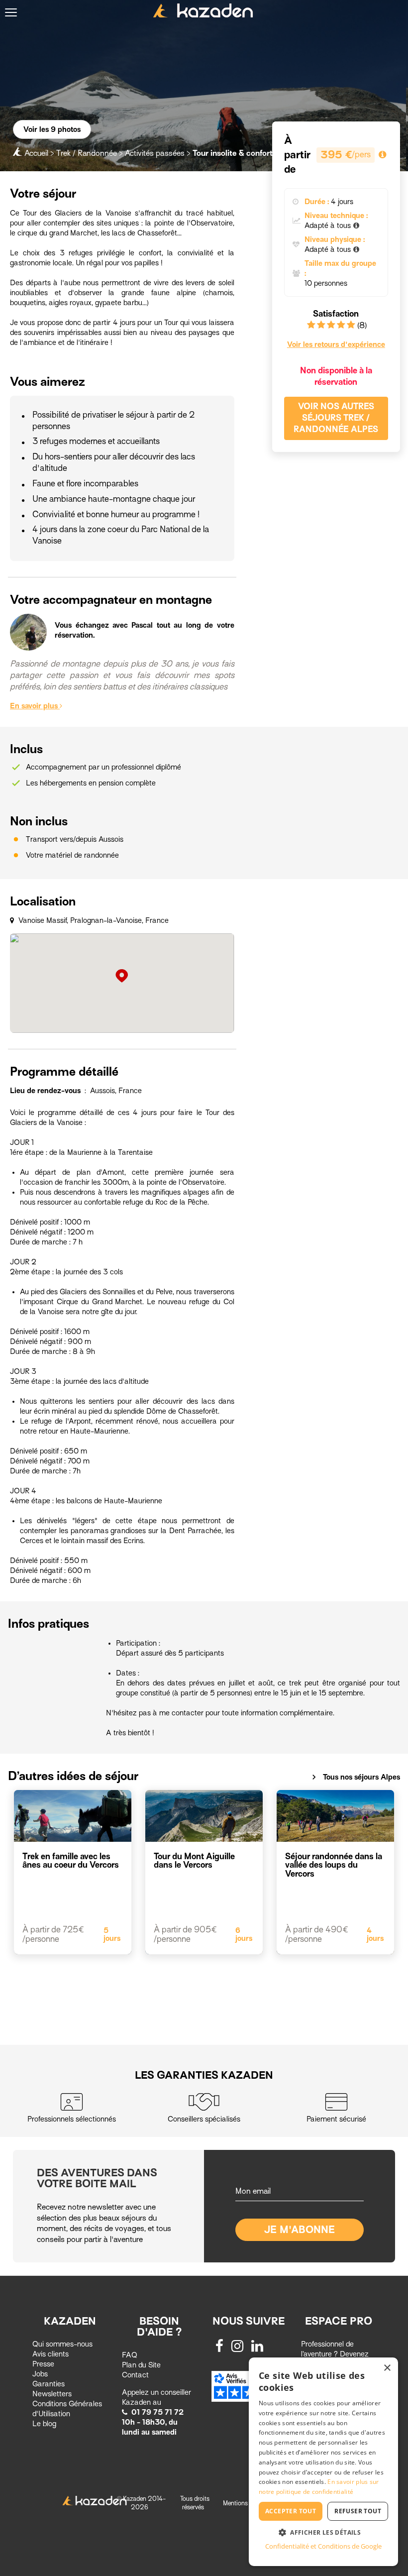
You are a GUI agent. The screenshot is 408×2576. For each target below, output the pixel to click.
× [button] (387, 2368)
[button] (323, 2532)
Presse (43, 2364)
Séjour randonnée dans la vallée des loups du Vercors (334, 1865)
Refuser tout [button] (358, 2511)
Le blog (44, 2424)
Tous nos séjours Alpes (356, 1777)
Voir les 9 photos (52, 129)
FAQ (130, 2355)
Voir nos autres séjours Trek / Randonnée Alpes (336, 418)
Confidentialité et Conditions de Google (323, 2546)
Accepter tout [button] (291, 2511)
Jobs (40, 2374)
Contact (135, 2375)
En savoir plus (35, 706)
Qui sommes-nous (62, 2344)
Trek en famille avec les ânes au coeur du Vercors (71, 1861)
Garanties (49, 2384)
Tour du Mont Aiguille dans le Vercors (194, 1861)
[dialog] (323, 2462)
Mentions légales (246, 2503)
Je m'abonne (300, 2230)
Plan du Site (141, 2365)
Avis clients (51, 2354)
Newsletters (52, 2394)
